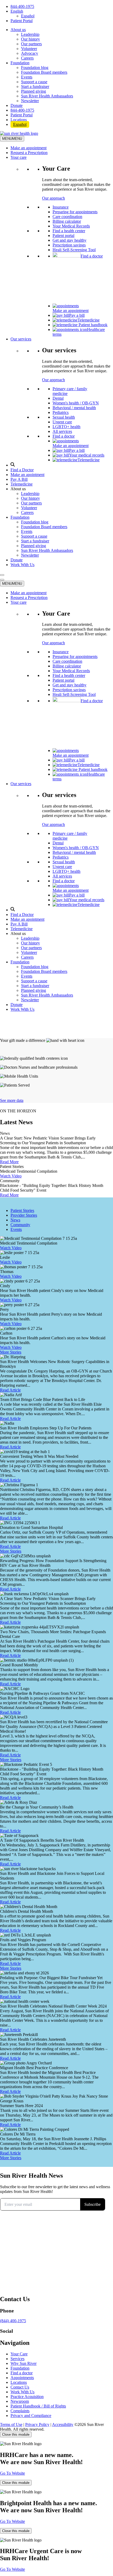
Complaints (20, 2411)
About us (18, 30)
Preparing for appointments (75, 212)
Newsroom (20, 2401)
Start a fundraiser (35, 86)
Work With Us (22, 565)
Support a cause (34, 82)
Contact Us (20, 2387)
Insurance (61, 207)
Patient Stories (22, 1210)
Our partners (31, 44)
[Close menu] (2, 580)
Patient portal (63, 236)
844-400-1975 (22, 6)
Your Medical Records (71, 226)
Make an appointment (29, 148)
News (15, 1220)
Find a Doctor (22, 470)
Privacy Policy (37, 2424)
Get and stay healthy (70, 240)
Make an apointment (27, 475)
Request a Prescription (29, 153)
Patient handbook (93, 325)
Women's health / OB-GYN (76, 403)
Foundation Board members (44, 72)
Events (27, 77)
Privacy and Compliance (31, 2416)
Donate (17, 105)
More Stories (11, 1352)
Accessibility (63, 2424)
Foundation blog (35, 68)
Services (17, 2359)
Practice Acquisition (27, 2397)
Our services (21, 339)
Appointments (22, 2378)
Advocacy (30, 53)
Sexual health (64, 417)
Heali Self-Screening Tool (74, 250)
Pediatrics (61, 412)
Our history (30, 39)
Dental (58, 398)
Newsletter (30, 101)
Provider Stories (24, 1215)
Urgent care (62, 422)
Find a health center (69, 231)
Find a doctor (92, 256)
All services (62, 431)
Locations (19, 120)
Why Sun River (24, 2363)
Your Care (19, 2354)
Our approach (53, 198)
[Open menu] (2, 575)
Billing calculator (67, 221)
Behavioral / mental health (74, 408)
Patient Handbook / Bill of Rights (38, 2406)
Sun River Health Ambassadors (47, 96)
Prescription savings (69, 245)
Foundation (20, 63)
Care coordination (67, 217)
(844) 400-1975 (13, 2321)
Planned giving (34, 91)
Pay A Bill (19, 479)
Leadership (30, 34)
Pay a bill (77, 315)
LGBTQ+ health (66, 427)
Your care (19, 157)
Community (20, 1225)
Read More (9, 1162)
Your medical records (87, 455)
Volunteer (29, 49)
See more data (12, 1100)
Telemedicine (89, 320)
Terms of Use (11, 2424)
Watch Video (11, 1176)
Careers (27, 58)
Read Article (10, 1390)
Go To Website (12, 2473)
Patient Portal (22, 21)
